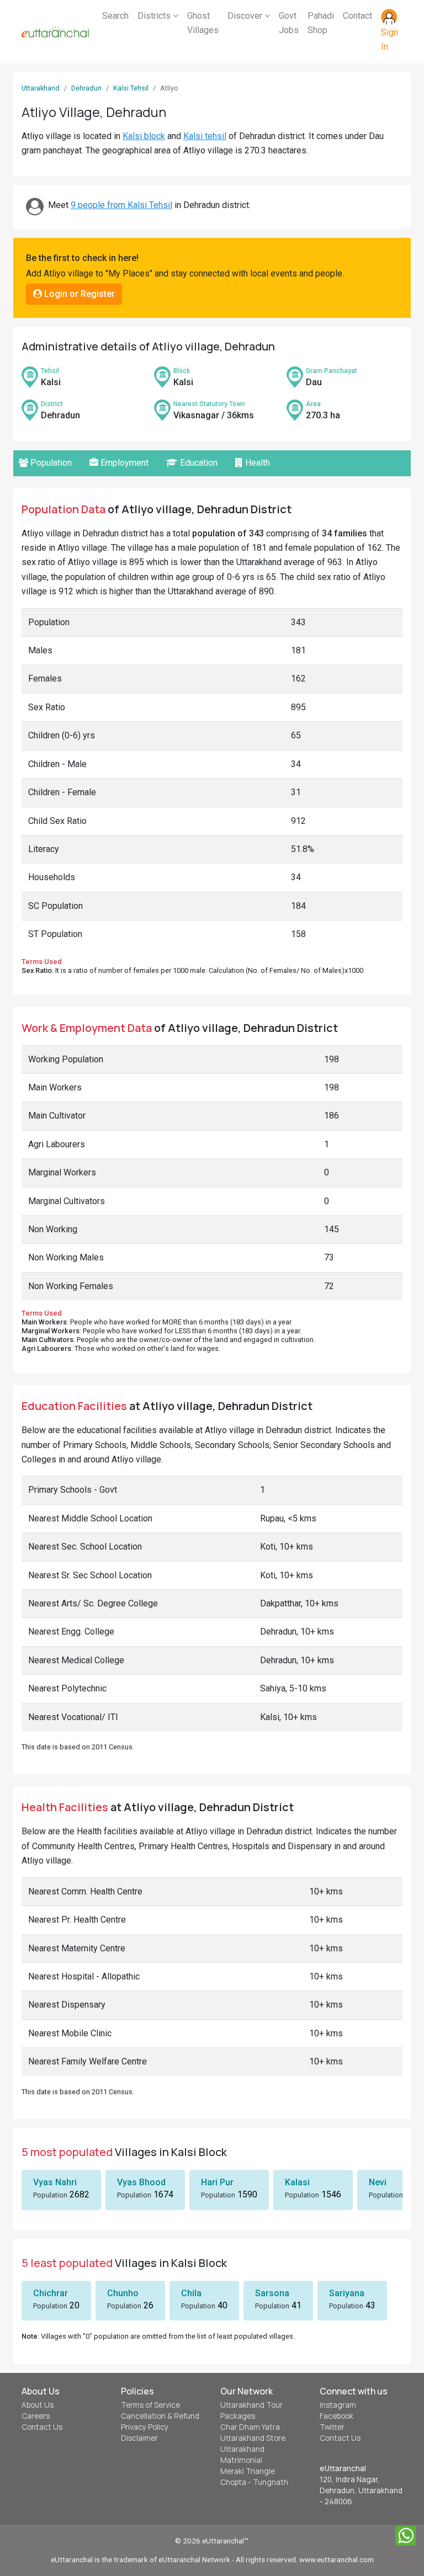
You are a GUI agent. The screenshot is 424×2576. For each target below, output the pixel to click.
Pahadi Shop (321, 23)
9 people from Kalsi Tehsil (121, 205)
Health (256, 463)
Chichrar (51, 2293)
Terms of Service (150, 2405)
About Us (38, 2405)
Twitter (332, 2427)
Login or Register (78, 294)
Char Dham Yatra (250, 2427)
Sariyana (347, 2293)
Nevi (378, 2182)
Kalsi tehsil (205, 136)
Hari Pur (217, 2182)
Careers (36, 2416)
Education (198, 463)
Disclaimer (139, 2438)
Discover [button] (246, 16)
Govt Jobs (289, 23)
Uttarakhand (41, 88)
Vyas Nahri (55, 2182)
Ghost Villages (203, 23)
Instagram (338, 2405)
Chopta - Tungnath (254, 2482)
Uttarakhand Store (253, 2438)
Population (50, 463)
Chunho (123, 2293)
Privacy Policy (145, 2427)
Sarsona (272, 2293)
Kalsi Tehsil (131, 88)
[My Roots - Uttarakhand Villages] (55, 32)
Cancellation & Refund (160, 2416)
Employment (123, 463)
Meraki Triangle (248, 2471)
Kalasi (297, 2182)
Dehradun (86, 88)
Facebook (336, 2416)
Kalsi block (144, 136)
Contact (357, 16)
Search (115, 16)
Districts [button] (155, 16)
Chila (191, 2293)
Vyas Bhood (141, 2182)
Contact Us (42, 2427)
